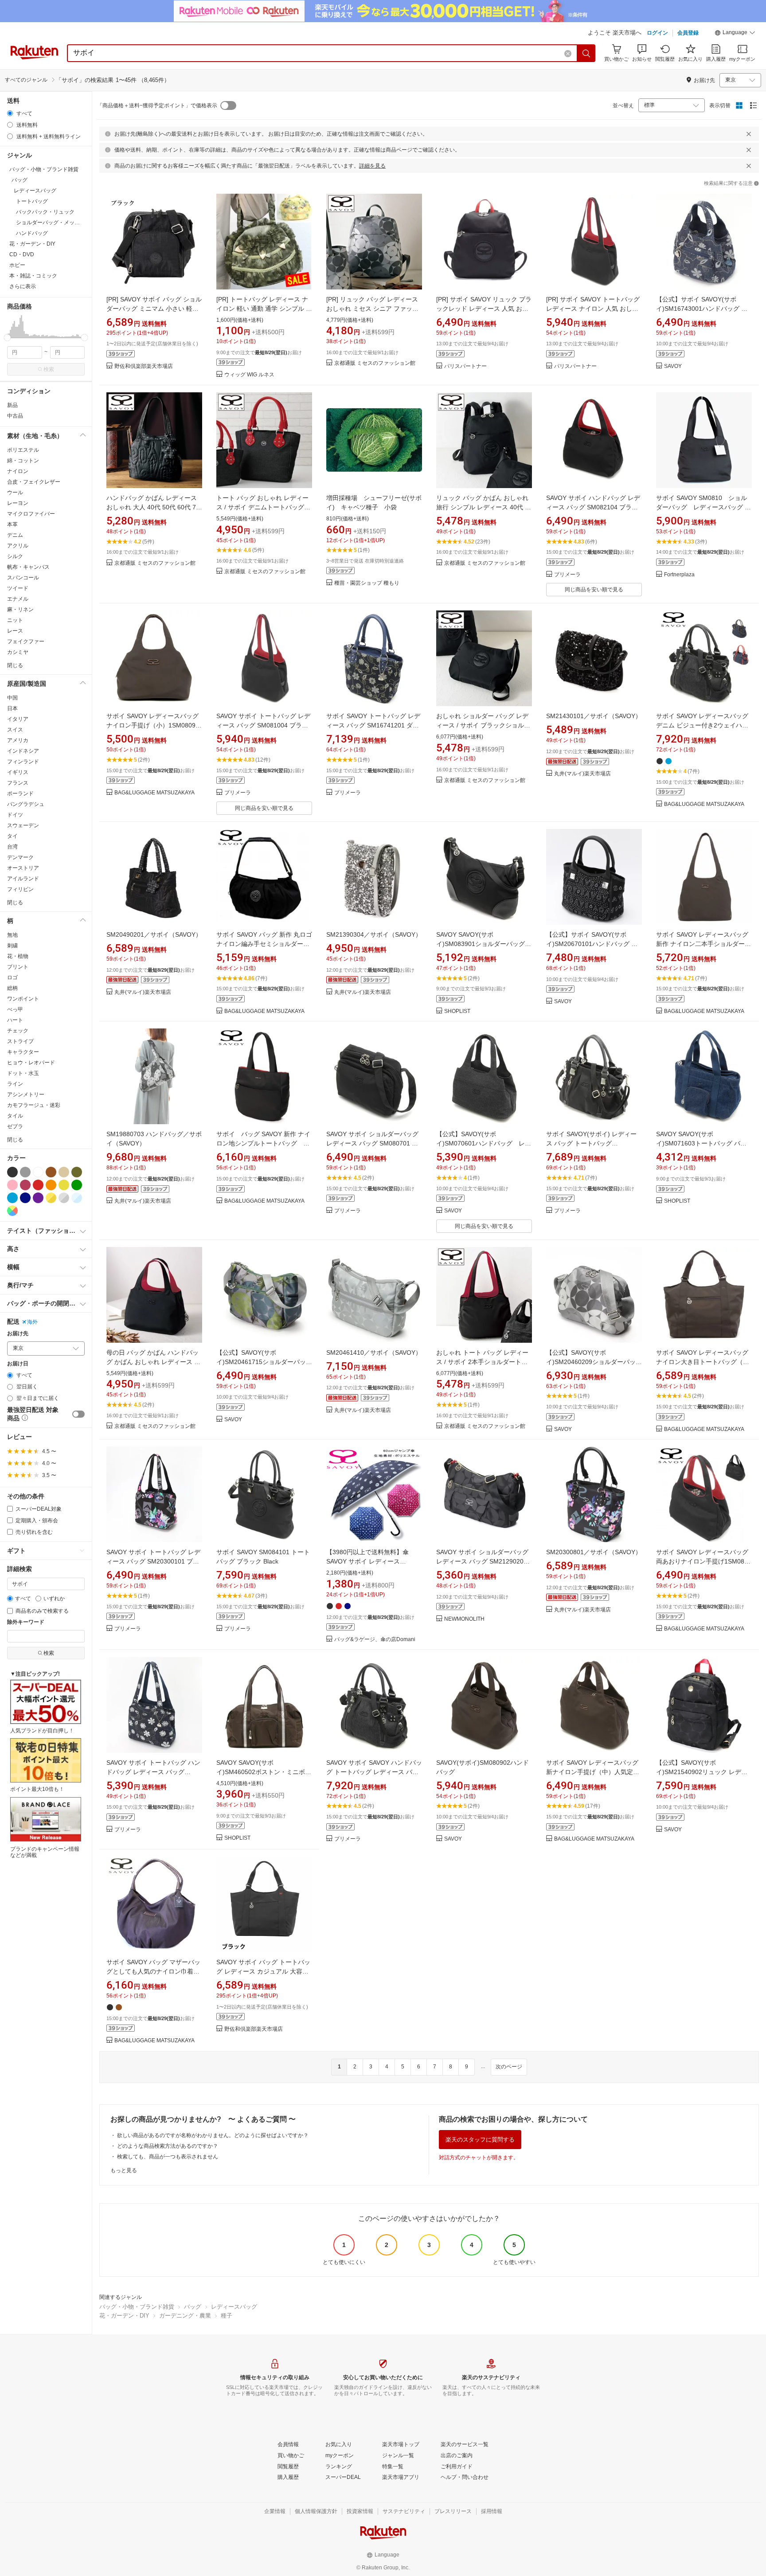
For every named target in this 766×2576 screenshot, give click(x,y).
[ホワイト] (38, 1172)
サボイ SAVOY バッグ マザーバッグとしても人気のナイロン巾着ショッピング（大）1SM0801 (153, 1971)
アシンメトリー (26, 1095)
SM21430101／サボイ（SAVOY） (594, 716)
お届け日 (18, 1364)
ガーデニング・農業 (185, 2316)
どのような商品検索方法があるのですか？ (168, 2146)
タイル (15, 1116)
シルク (15, 556)
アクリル (18, 546)
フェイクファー (26, 641)
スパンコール (23, 578)
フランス (18, 783)
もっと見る (124, 2170)
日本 (12, 708)
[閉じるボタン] (749, 134)
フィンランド (23, 762)
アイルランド (23, 879)
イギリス (18, 772)
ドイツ (15, 815)
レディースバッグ (234, 2307)
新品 (12, 405)
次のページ (509, 2067)
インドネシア (23, 751)
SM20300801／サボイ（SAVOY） (594, 1552)
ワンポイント (23, 999)
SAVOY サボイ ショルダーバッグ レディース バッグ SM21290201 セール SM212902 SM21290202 (482, 1561)
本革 (12, 524)
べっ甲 (15, 1009)
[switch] (78, 1414)
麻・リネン (20, 610)
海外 (32, 1322)
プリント (18, 967)
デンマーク (20, 857)
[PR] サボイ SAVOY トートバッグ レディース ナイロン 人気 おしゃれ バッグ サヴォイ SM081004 (593, 309)
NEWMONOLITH (464, 1619)
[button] (735, 34)
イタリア (18, 719)
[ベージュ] (64, 1172)
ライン (15, 1084)
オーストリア (23, 868)
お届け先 (18, 1334)
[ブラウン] (51, 1172)
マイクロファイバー (31, 514)
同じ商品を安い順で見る (594, 590)
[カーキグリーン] (77, 1172)
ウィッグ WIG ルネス (249, 375)
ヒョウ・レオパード (31, 1063)
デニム (15, 535)
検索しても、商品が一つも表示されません (168, 2157)
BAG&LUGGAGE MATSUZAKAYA (154, 793)
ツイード (18, 588)
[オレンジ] (51, 1185)
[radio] (10, 113)
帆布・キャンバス (28, 567)
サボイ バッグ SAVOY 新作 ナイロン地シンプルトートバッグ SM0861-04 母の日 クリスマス (264, 1143)
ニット (15, 620)
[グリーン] (77, 1185)
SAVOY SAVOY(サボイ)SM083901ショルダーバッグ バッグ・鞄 (481, 944)
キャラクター (23, 1052)
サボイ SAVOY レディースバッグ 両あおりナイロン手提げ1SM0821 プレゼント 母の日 (704, 1561)
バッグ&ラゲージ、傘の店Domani (375, 1640)
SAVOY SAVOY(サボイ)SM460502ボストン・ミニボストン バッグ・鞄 (264, 1772)
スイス (15, 730)
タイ (12, 836)
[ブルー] (12, 1198)
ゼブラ (15, 1126)
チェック (18, 1031)
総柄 (12, 988)
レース (15, 631)
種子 (227, 2316)
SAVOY (673, 366)
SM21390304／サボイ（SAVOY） (374, 934)
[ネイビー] (25, 1198)
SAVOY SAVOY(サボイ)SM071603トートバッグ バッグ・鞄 (701, 1143)
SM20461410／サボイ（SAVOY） (374, 1352)
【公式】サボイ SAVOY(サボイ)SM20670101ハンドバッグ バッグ (592, 944)
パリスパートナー (465, 366)
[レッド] (38, 1185)
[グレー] (25, 1172)
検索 (49, 369)
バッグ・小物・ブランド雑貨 (137, 2307)
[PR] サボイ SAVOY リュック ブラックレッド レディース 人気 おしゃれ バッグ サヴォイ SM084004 (484, 309)
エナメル (18, 599)
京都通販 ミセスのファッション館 (375, 363)
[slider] (7, 338)
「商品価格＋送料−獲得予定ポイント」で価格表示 (157, 106)
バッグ (193, 2307)
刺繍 (12, 946)
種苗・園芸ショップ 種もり (367, 583)
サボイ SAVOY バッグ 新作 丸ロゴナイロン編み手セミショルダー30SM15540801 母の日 (264, 944)
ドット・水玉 (23, 1073)
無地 (12, 935)
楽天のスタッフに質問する (480, 2140)
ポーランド (20, 794)
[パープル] (38, 1198)
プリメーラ (567, 575)
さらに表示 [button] (23, 286)
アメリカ (18, 740)
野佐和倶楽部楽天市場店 (144, 366)
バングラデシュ (26, 804)
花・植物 (18, 956)
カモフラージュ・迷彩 (34, 1105)
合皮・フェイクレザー (34, 482)
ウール (15, 493)
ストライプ (20, 1041)
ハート (15, 1020)
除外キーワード (26, 1622)
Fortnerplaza (679, 575)
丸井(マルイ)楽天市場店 (582, 774)
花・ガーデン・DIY (124, 2316)
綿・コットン (23, 461)
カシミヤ (18, 652)
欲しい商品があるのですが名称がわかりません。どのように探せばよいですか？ (213, 2135)
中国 (12, 698)
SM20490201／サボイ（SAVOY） (154, 934)
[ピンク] (12, 1185)
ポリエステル (23, 450)
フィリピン (20, 889)
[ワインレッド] (25, 1185)
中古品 (15, 416)
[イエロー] (64, 1185)
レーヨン (18, 503)
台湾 (12, 847)
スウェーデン (23, 825)
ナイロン (18, 471)
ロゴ (12, 977)
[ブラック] (12, 1172)
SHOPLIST (457, 1011)
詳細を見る (372, 166)
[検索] (586, 53)
